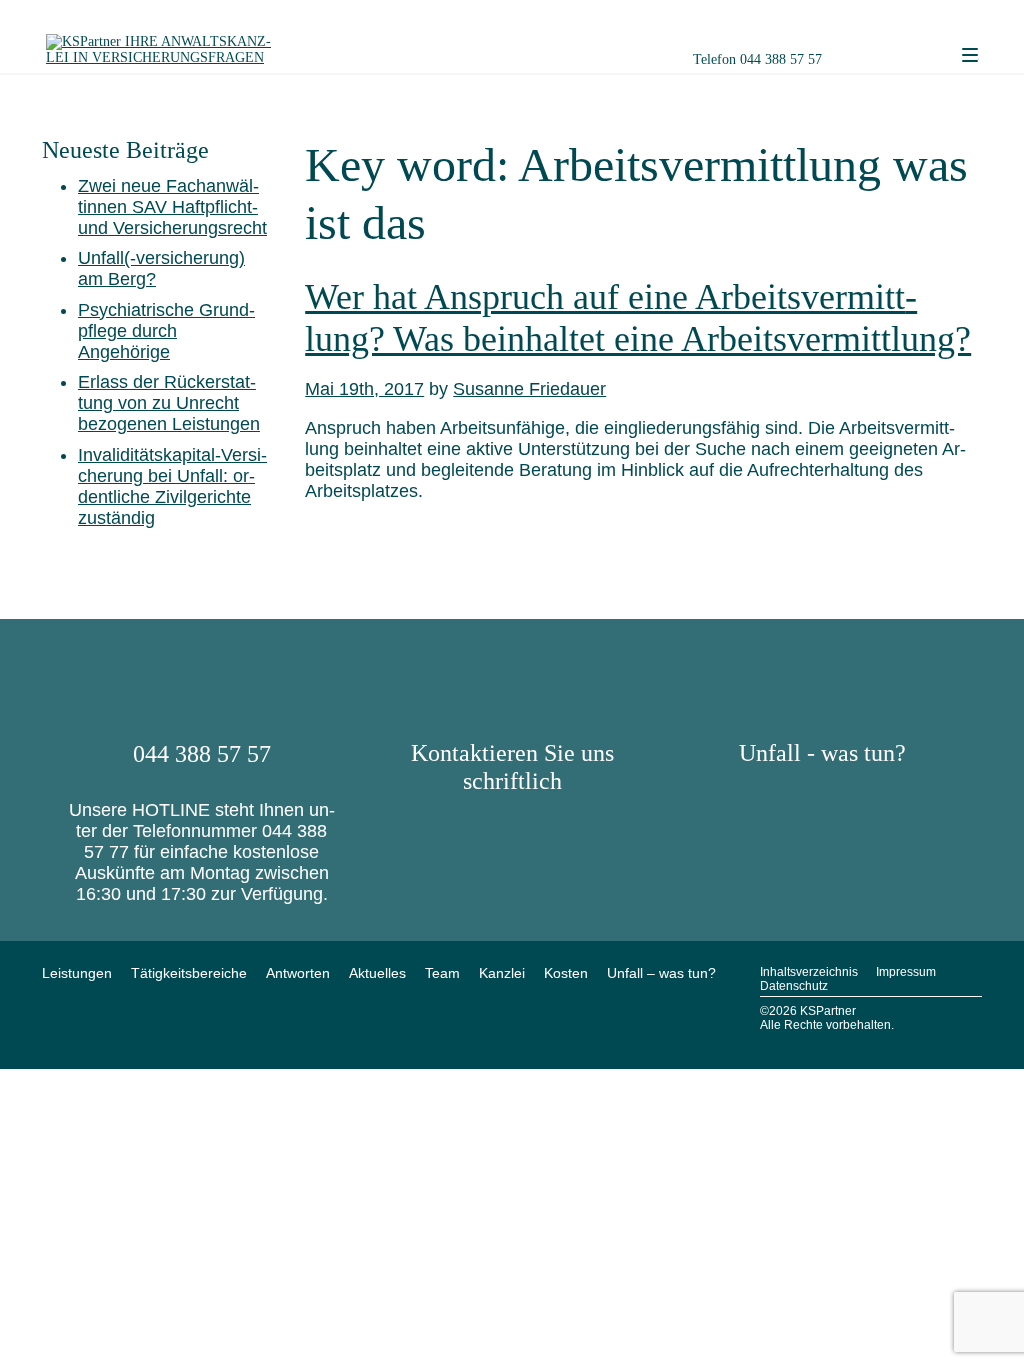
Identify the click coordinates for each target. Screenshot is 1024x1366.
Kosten (566, 973)
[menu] (970, 56)
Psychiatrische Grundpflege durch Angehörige (166, 331)
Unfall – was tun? (661, 973)
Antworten (298, 973)
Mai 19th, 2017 (364, 389)
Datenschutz (794, 986)
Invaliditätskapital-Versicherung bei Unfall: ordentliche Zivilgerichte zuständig (172, 486)
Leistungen (77, 973)
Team (442, 973)
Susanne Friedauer (529, 389)
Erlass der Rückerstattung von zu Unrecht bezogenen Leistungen (169, 403)
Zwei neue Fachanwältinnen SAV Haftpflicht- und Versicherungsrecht (172, 207)
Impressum (906, 972)
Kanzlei (502, 973)
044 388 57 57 (781, 59)
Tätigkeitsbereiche (189, 973)
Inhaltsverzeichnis (809, 972)
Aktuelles (377, 973)
